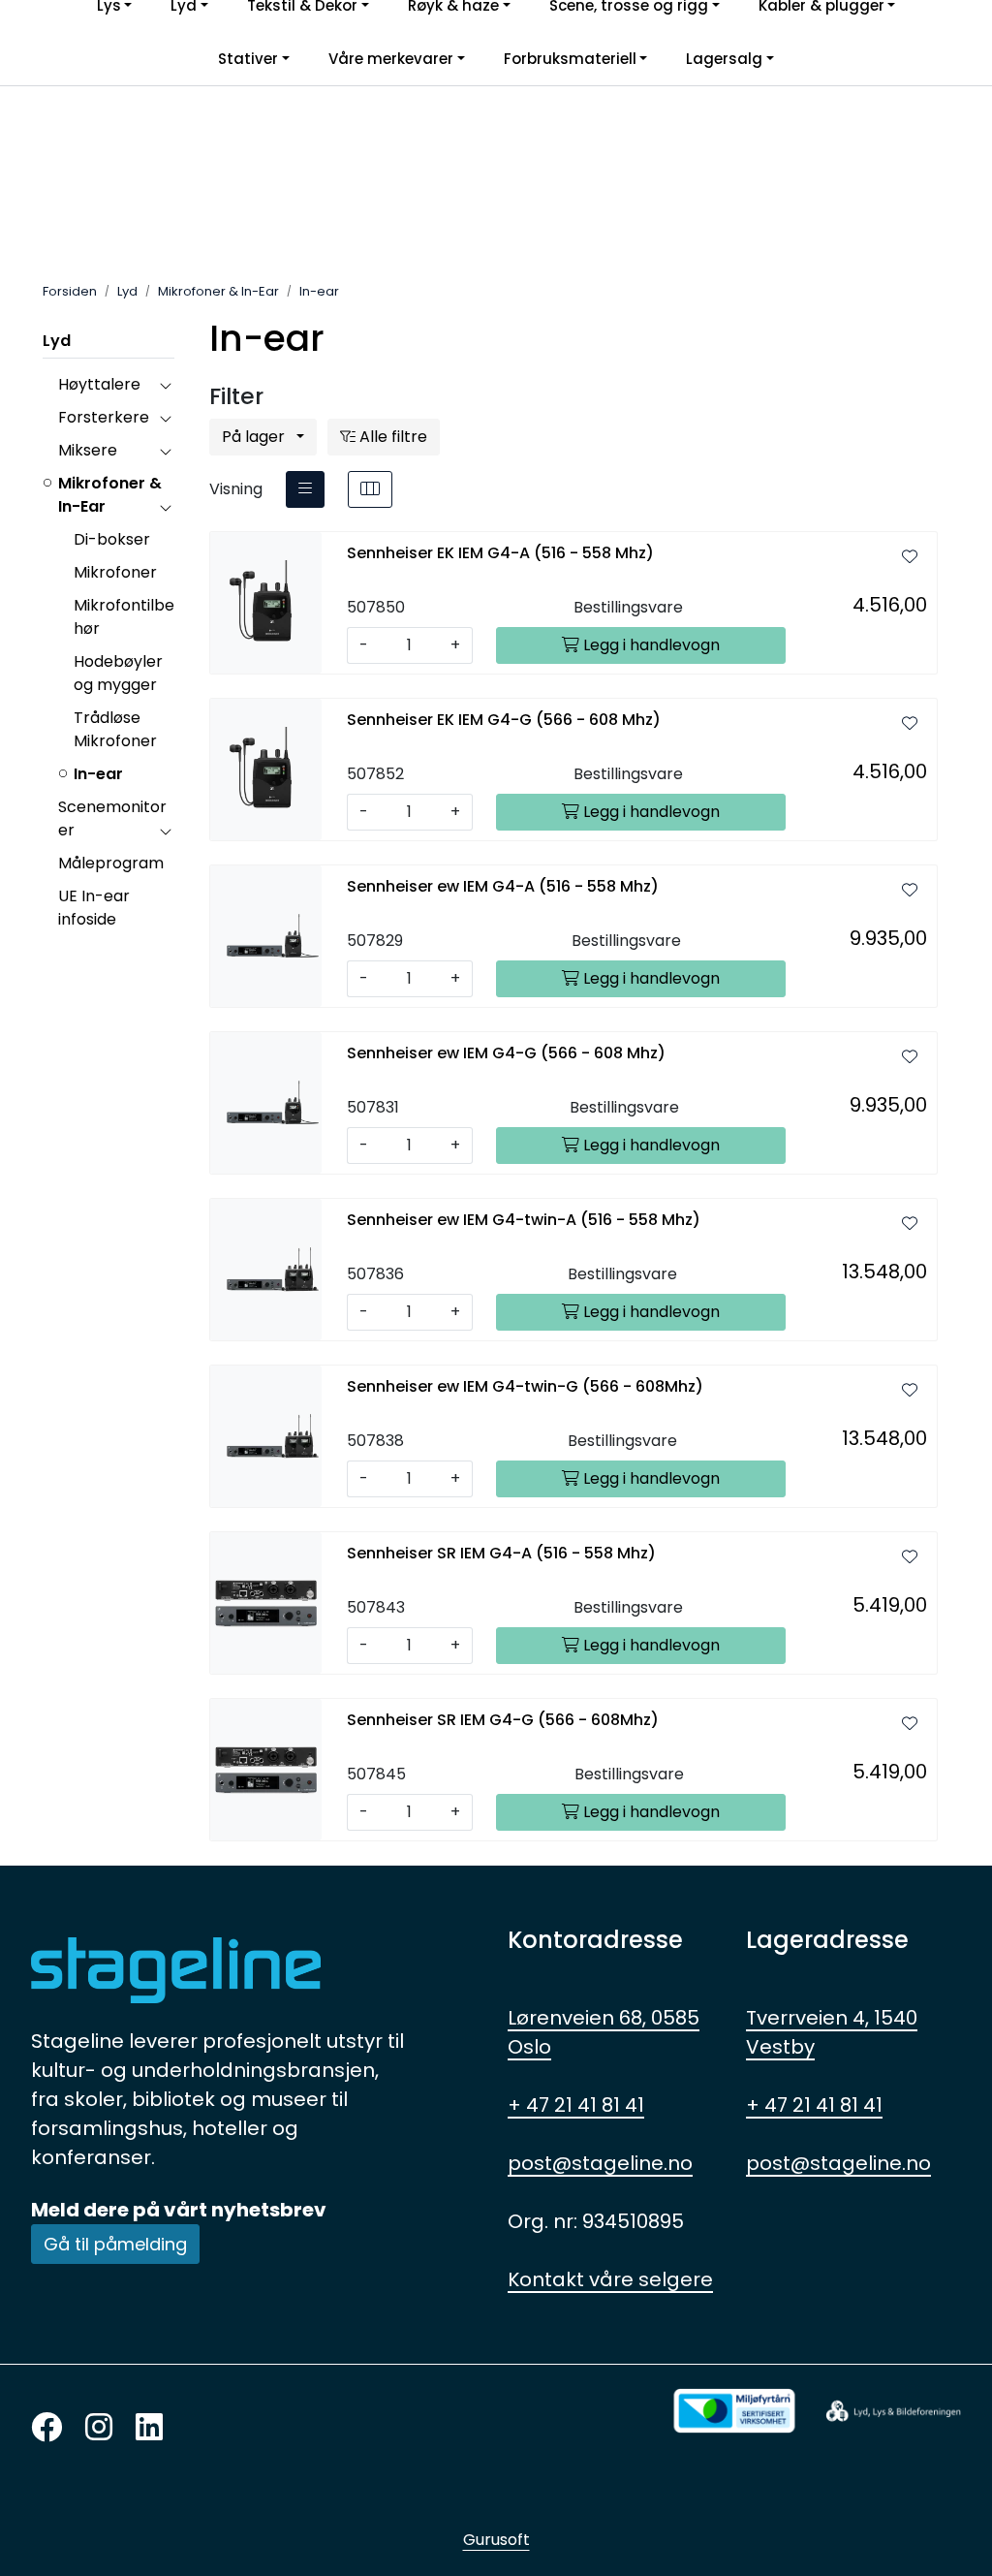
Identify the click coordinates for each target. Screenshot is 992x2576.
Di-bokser (112, 539)
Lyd (57, 341)
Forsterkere (104, 417)
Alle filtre (391, 437)
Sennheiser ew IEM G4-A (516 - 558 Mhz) (503, 886)
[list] (305, 489)
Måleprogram (111, 863)
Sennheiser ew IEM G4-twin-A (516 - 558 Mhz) (524, 1220)
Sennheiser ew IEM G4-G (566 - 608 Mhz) (506, 1053)
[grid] (370, 489)
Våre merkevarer (391, 59)
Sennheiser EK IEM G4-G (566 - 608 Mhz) (504, 720)
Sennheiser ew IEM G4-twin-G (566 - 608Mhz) (525, 1386)
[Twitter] (46, 2428)
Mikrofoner (115, 572)
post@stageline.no (600, 2163)
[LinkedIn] (149, 2428)
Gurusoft (496, 2540)
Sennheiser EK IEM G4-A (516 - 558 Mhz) (500, 553)
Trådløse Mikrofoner (115, 729)
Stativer (248, 59)
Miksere (88, 450)
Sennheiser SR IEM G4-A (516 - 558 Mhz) (501, 1553)
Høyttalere (99, 384)
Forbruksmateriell (570, 59)
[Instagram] (99, 2428)
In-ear (98, 774)
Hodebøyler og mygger (118, 673)
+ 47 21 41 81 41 (576, 2105)
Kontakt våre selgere (610, 2279)
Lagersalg (724, 59)
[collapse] (165, 385)
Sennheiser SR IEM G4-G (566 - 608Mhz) (503, 1720)
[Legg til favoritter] (910, 557)
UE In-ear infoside (94, 908)
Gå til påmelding (115, 2244)
